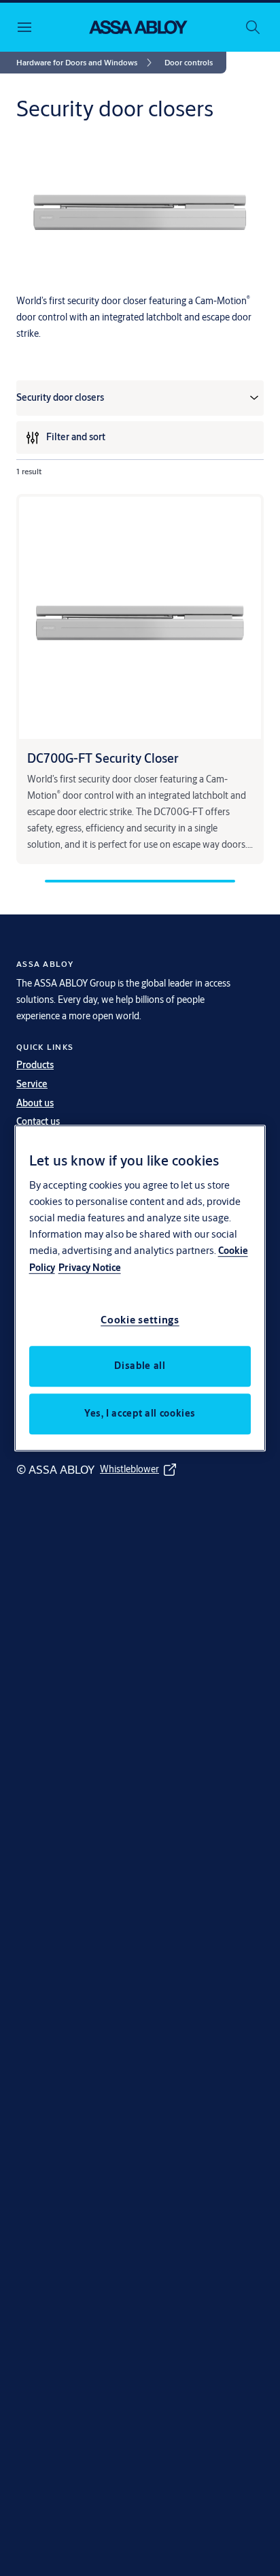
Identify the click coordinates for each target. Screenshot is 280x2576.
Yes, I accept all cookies (140, 1413)
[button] (189, 63)
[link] (86, 63)
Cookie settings (140, 1320)
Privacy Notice (90, 1268)
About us (35, 1103)
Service (32, 1084)
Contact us (38, 1121)
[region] (140, 1288)
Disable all (140, 1366)
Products (35, 1065)
